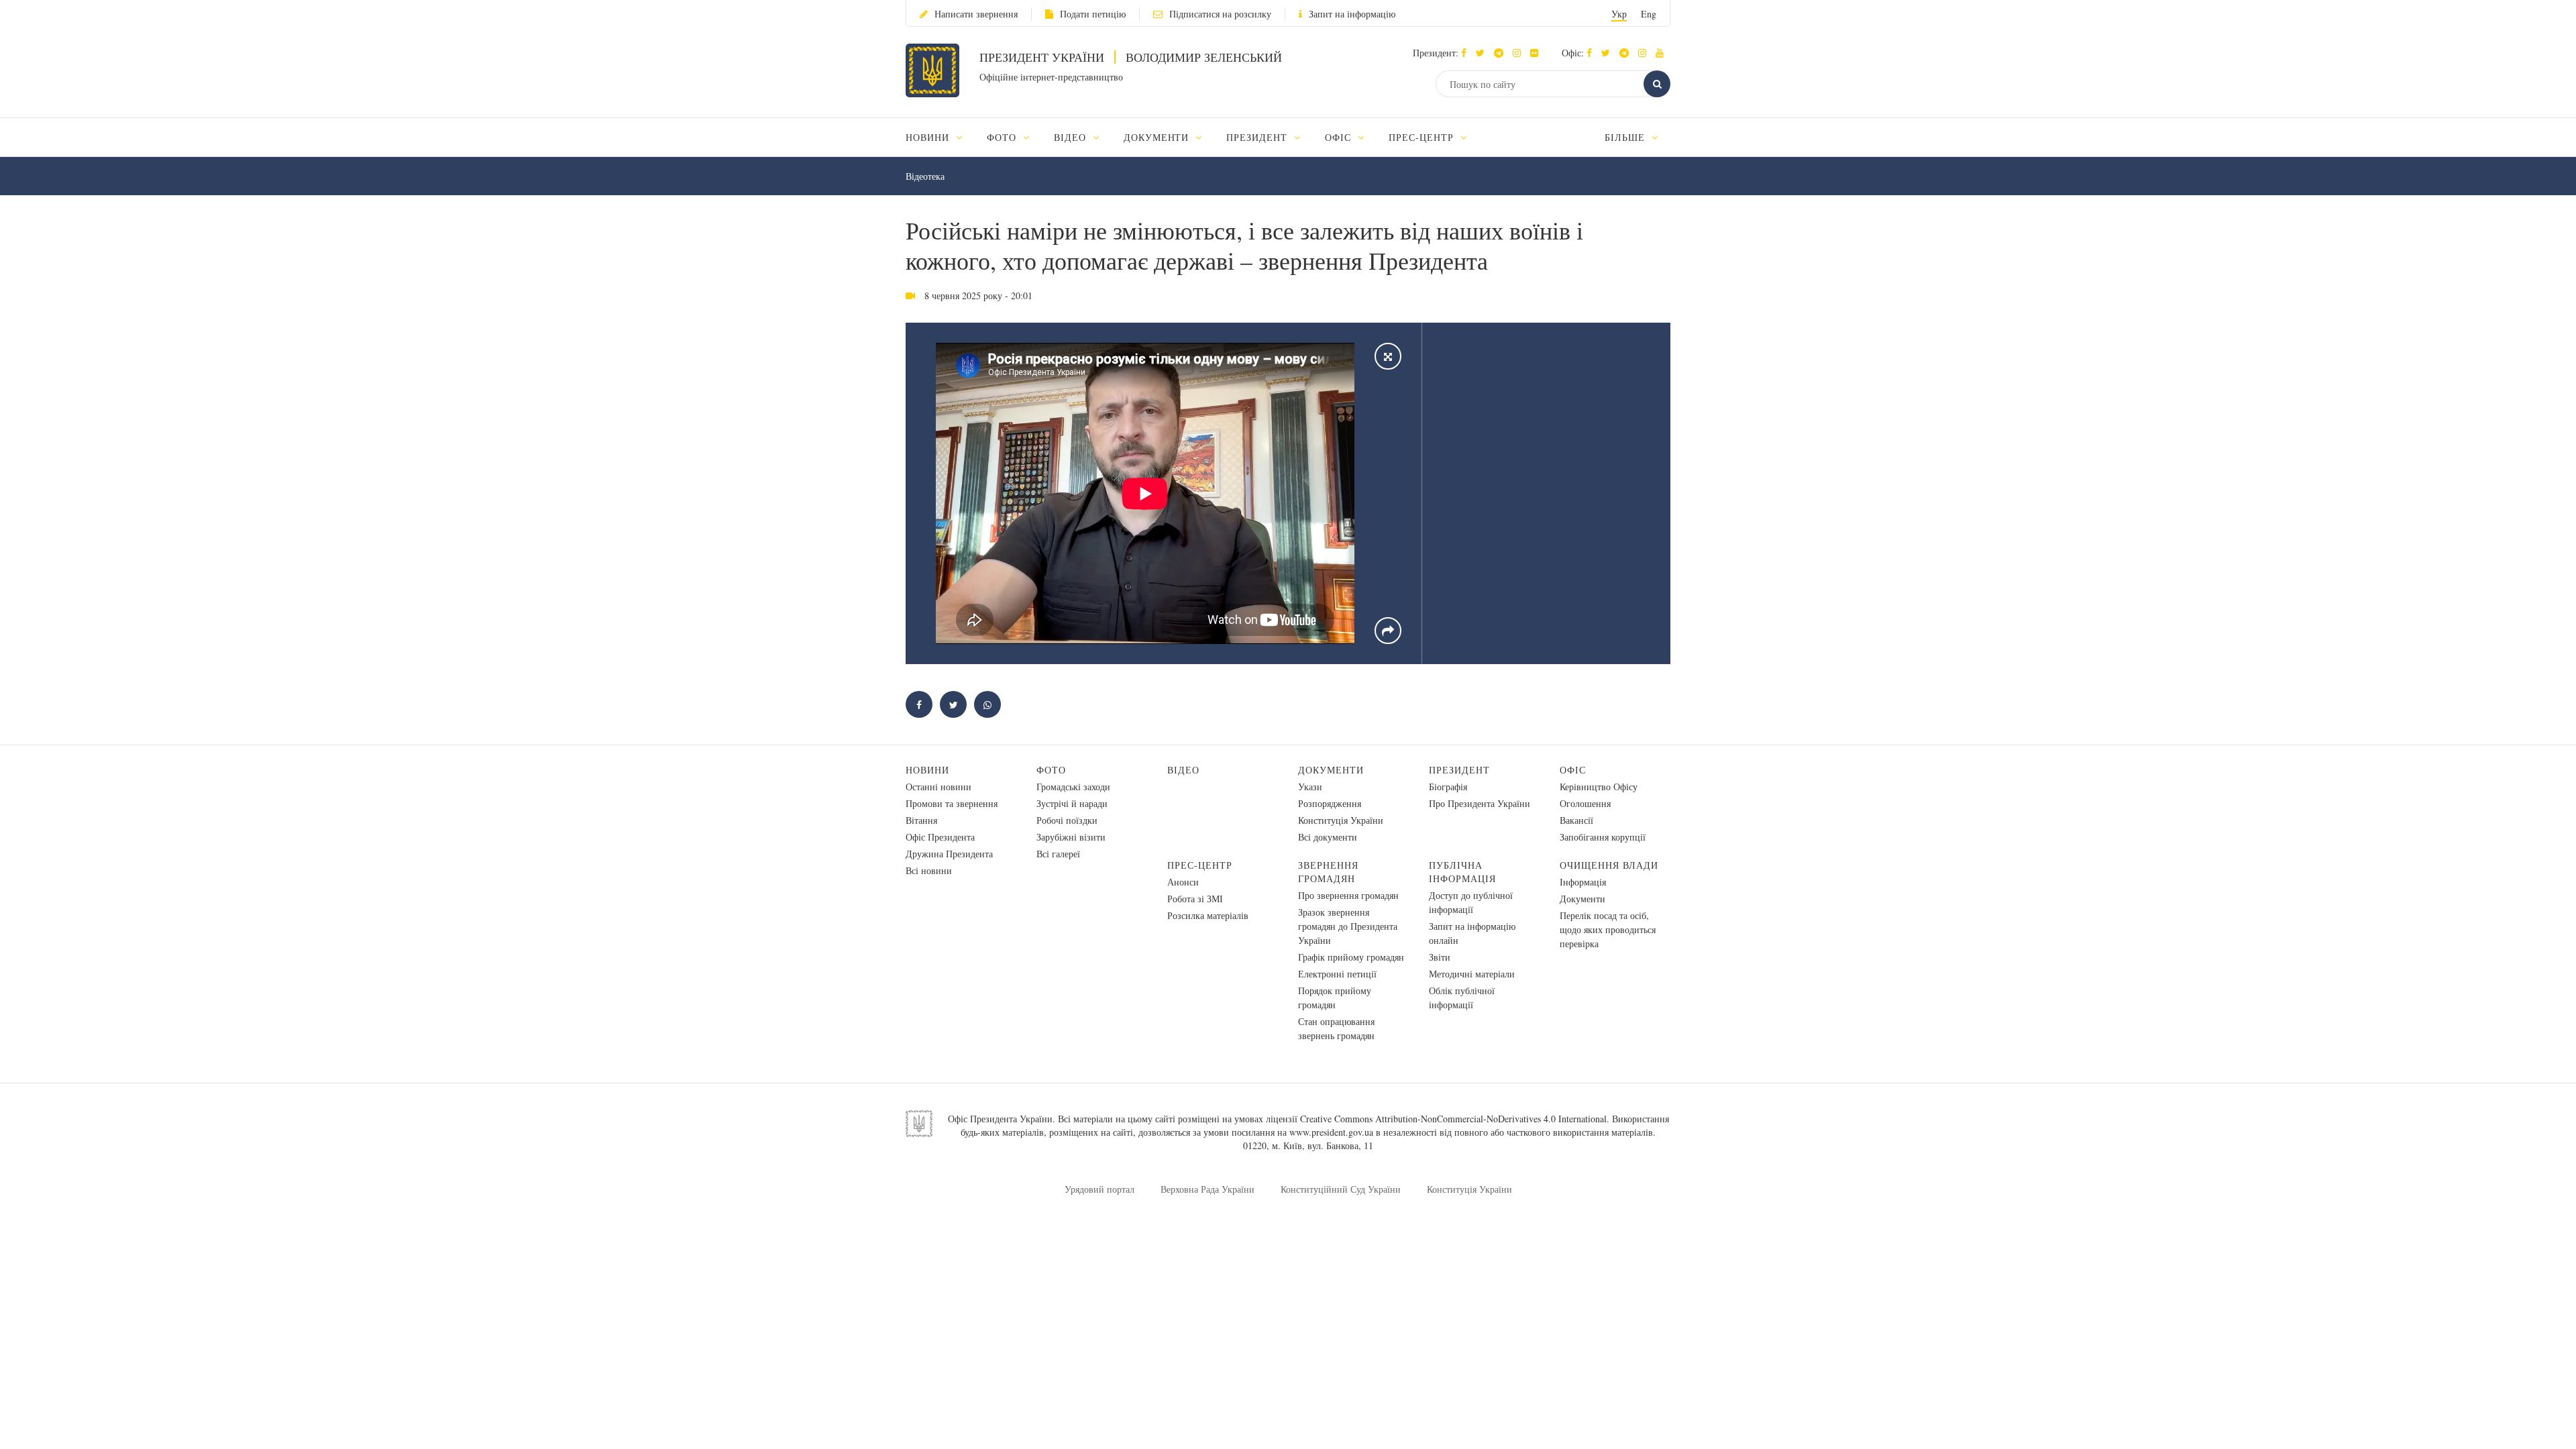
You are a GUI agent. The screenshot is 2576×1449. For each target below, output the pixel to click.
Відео (1183, 770)
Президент (1459, 770)
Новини (927, 770)
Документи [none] (1158, 137)
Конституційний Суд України (1341, 1189)
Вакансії (1576, 820)
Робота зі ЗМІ (1195, 899)
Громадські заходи (1073, 787)
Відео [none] (1072, 137)
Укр (1619, 14)
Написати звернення (976, 14)
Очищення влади (1609, 865)
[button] (1484, 53)
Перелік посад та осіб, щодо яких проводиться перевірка (1608, 929)
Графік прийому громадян (1351, 957)
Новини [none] (929, 137)
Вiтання (921, 820)
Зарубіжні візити (1071, 837)
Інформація (1583, 882)
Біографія (1448, 787)
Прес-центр (1200, 865)
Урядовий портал (1099, 1189)
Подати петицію (1093, 14)
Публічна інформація (1462, 872)
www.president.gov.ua (1331, 1132)
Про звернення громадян (1348, 895)
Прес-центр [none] (1423, 137)
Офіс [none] (1340, 137)
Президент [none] (1258, 137)
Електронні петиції (1337, 974)
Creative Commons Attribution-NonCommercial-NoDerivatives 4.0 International (1453, 1119)
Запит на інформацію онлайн (1472, 933)
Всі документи (1328, 837)
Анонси (1183, 882)
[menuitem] (940, 137)
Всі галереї (1058, 854)
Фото (1051, 770)
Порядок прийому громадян (1335, 998)
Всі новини (929, 870)
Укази (1310, 787)
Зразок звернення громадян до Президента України (1348, 926)
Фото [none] (1003, 137)
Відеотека (925, 176)
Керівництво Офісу (1599, 787)
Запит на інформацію (1352, 14)
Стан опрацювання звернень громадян (1336, 1028)
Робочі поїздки (1067, 820)
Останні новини (938, 787)
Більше (1626, 137)
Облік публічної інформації (1462, 998)
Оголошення (1585, 803)
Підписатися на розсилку (1220, 14)
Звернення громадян (1328, 872)
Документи (1331, 770)
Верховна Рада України (1207, 1189)
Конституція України (1341, 820)
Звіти (1440, 957)
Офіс (1573, 770)
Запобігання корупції (1603, 837)
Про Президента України (1480, 803)
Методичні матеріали (1472, 974)
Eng (1649, 14)
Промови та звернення (952, 803)
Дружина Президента (949, 854)
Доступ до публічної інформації (1471, 902)
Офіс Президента (940, 837)
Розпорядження (1330, 803)
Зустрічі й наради (1072, 803)
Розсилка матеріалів (1208, 915)
